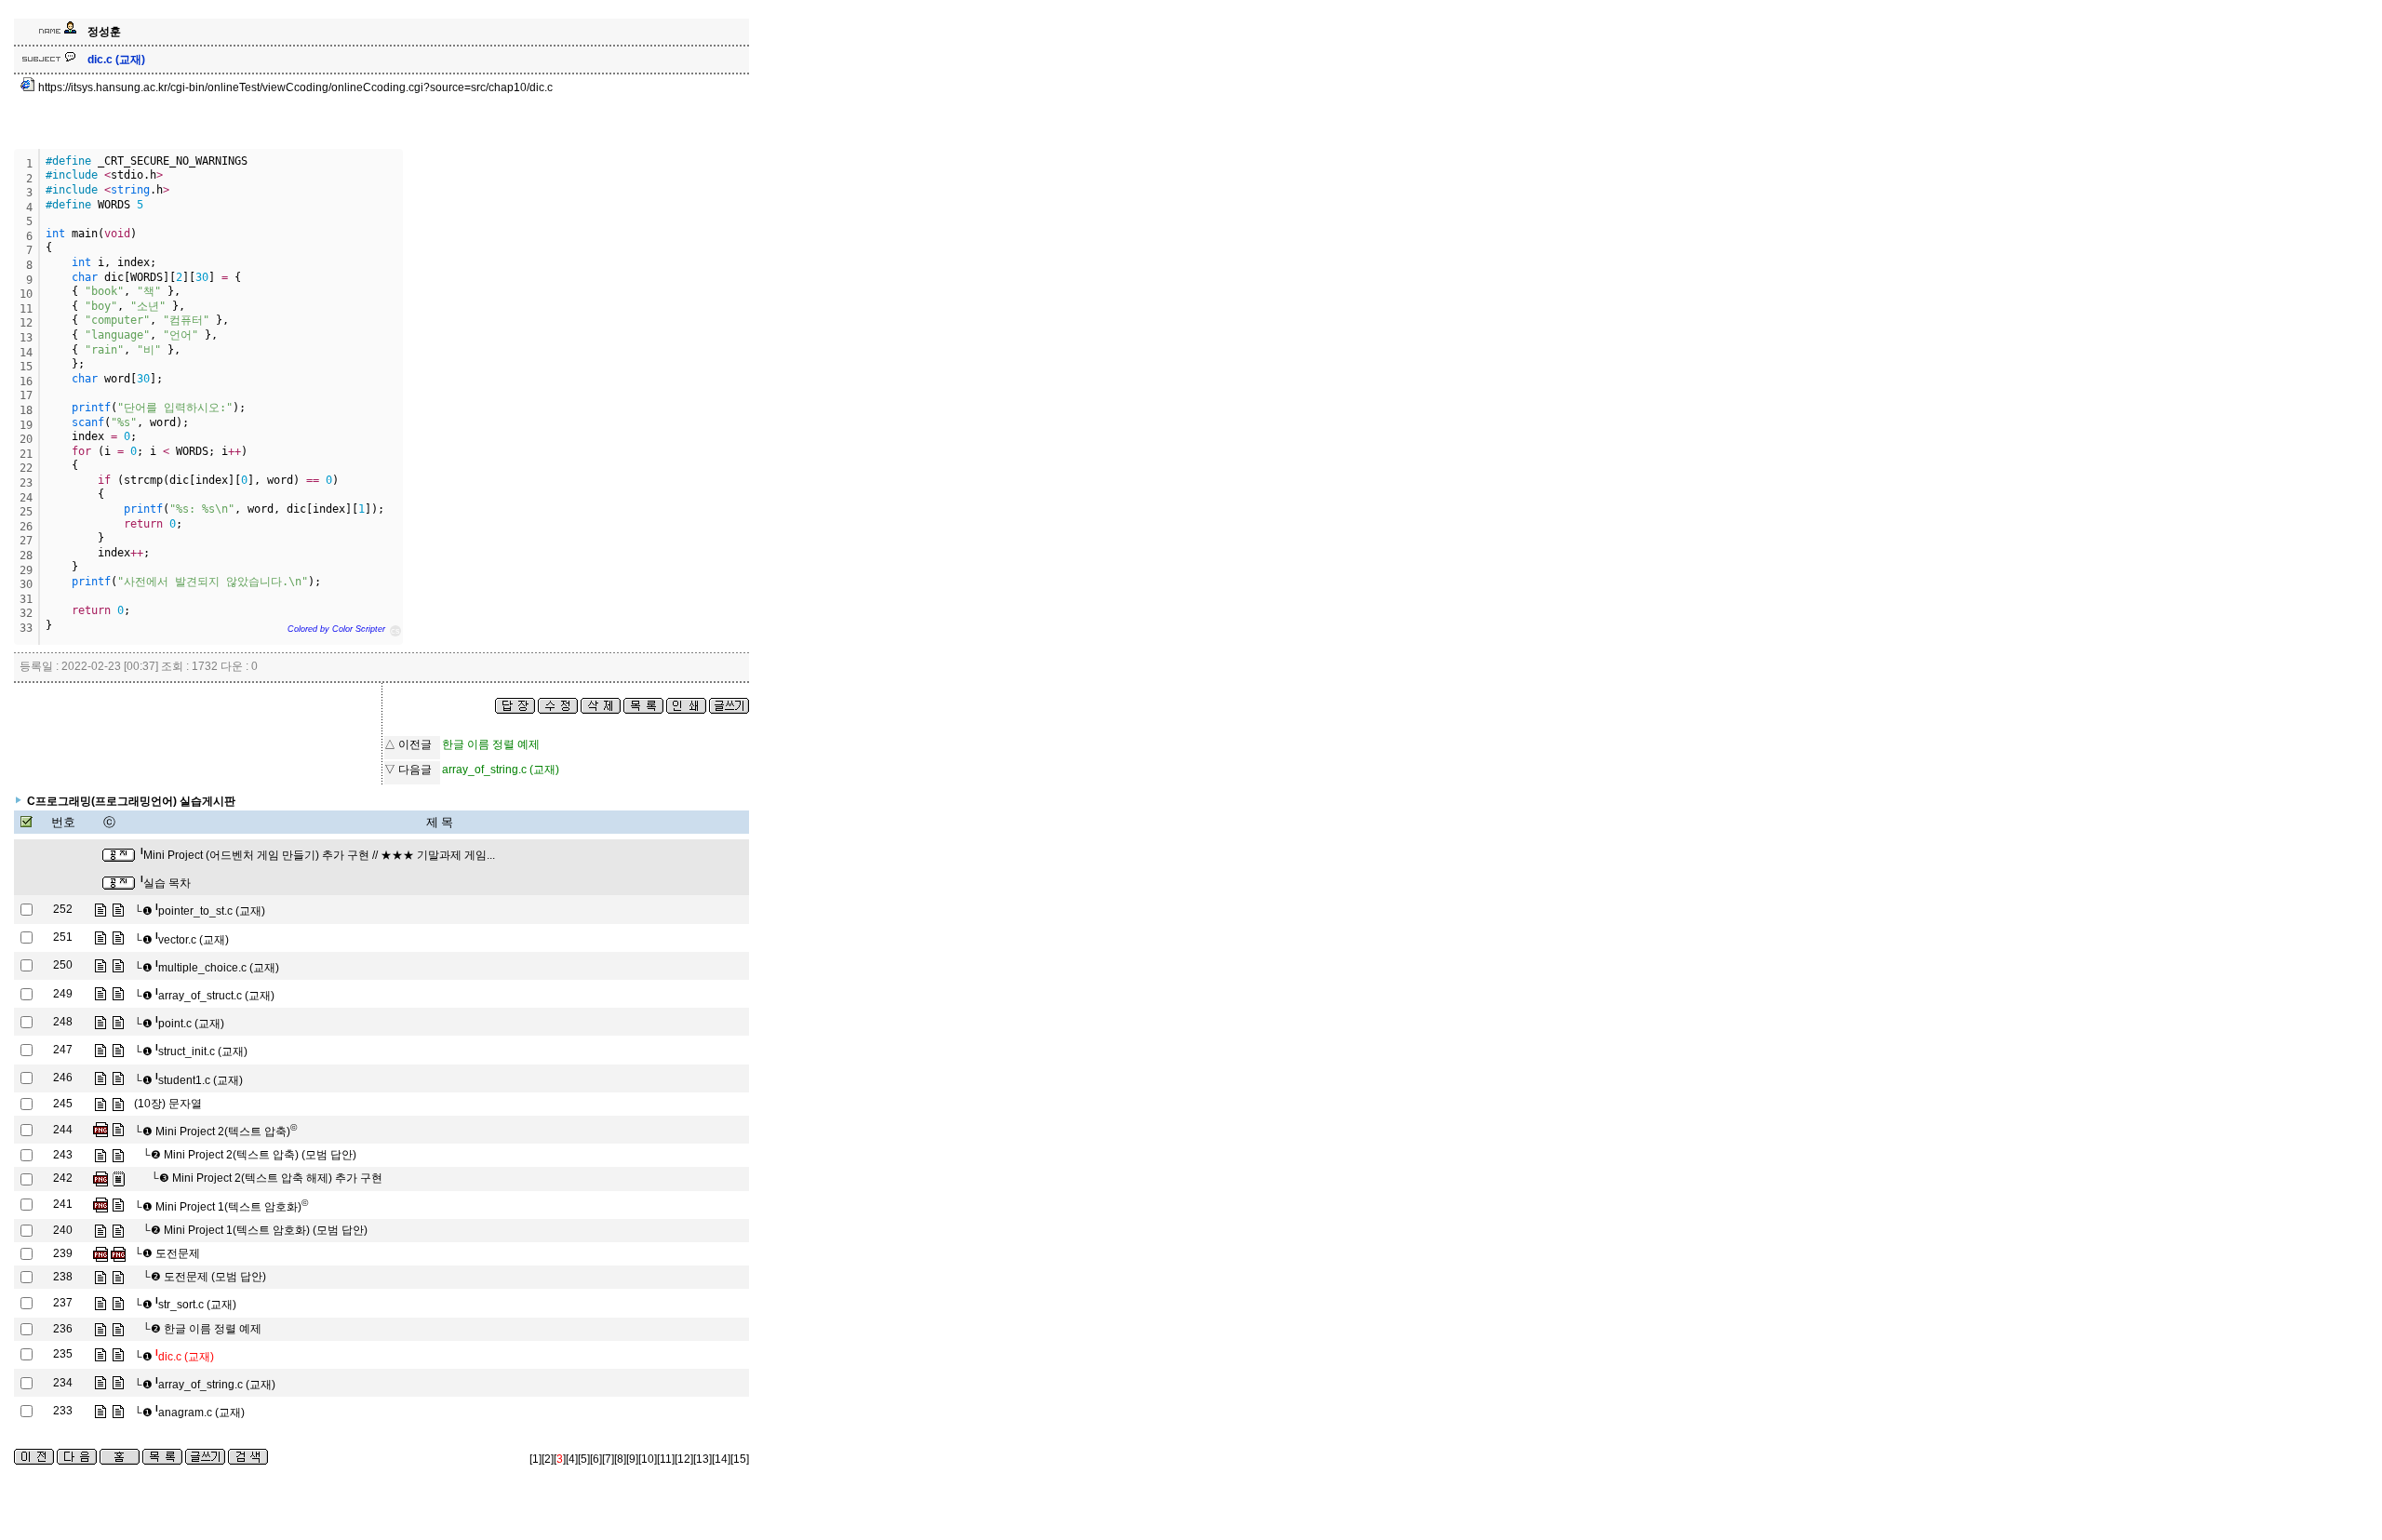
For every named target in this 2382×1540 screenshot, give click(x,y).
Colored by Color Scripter (336, 629)
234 (63, 1383)
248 (63, 1022)
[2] (548, 1459)
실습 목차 (166, 883)
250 (63, 965)
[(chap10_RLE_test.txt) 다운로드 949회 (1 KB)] (118, 1178)
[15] (740, 1459)
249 (63, 994)
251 (63, 937)
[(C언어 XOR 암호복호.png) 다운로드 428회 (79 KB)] (100, 1204)
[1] (535, 1459)
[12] (684, 1459)
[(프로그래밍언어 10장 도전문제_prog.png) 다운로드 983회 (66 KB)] (100, 1253)
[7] (608, 1459)
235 (63, 1354)
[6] (596, 1459)
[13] (703, 1459)
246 (63, 1078)
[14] (721, 1459)
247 (63, 1050)
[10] (648, 1459)
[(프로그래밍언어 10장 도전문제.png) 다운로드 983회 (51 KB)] (118, 1253)
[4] (572, 1459)
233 (63, 1411)
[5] (584, 1459)
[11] (666, 1459)
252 (63, 909)
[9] (632, 1459)
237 (63, 1303)
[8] (620, 1459)
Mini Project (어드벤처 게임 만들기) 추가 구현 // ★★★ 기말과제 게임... (318, 855)
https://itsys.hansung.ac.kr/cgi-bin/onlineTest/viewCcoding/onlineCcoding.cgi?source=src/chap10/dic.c (294, 87)
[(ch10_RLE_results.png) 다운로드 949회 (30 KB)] (100, 1178)
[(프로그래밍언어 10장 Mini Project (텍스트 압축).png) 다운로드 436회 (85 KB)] (100, 1130)
